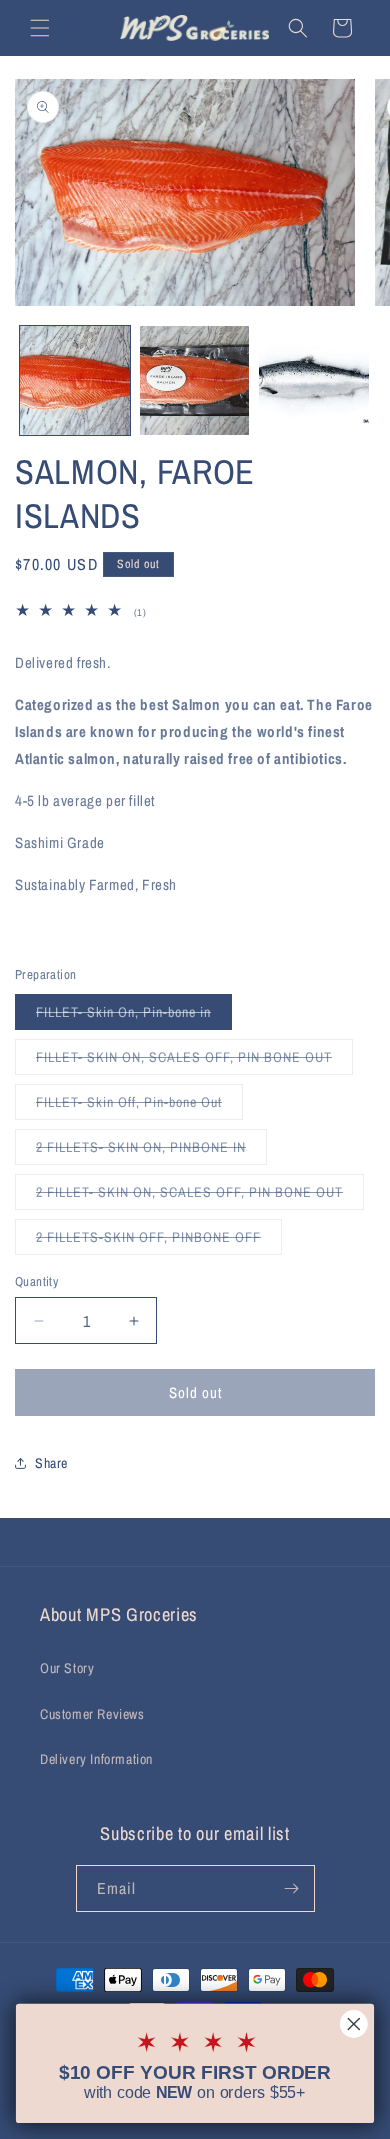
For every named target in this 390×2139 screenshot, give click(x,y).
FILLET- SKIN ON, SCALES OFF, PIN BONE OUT (194, 1061)
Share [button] (51, 1463)
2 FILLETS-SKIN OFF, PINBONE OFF (159, 1241)
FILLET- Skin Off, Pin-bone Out (139, 1106)
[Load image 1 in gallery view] (75, 381)
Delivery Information (96, 1759)
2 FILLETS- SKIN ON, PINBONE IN (151, 1151)
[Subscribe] (292, 1888)
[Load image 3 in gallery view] (314, 381)
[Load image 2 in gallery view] (195, 381)
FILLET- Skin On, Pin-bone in (134, 1016)
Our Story (67, 1668)
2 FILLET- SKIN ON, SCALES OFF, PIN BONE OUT (200, 1196)
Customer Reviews (92, 1714)
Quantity (36, 1281)
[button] (40, 28)
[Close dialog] (354, 2024)
